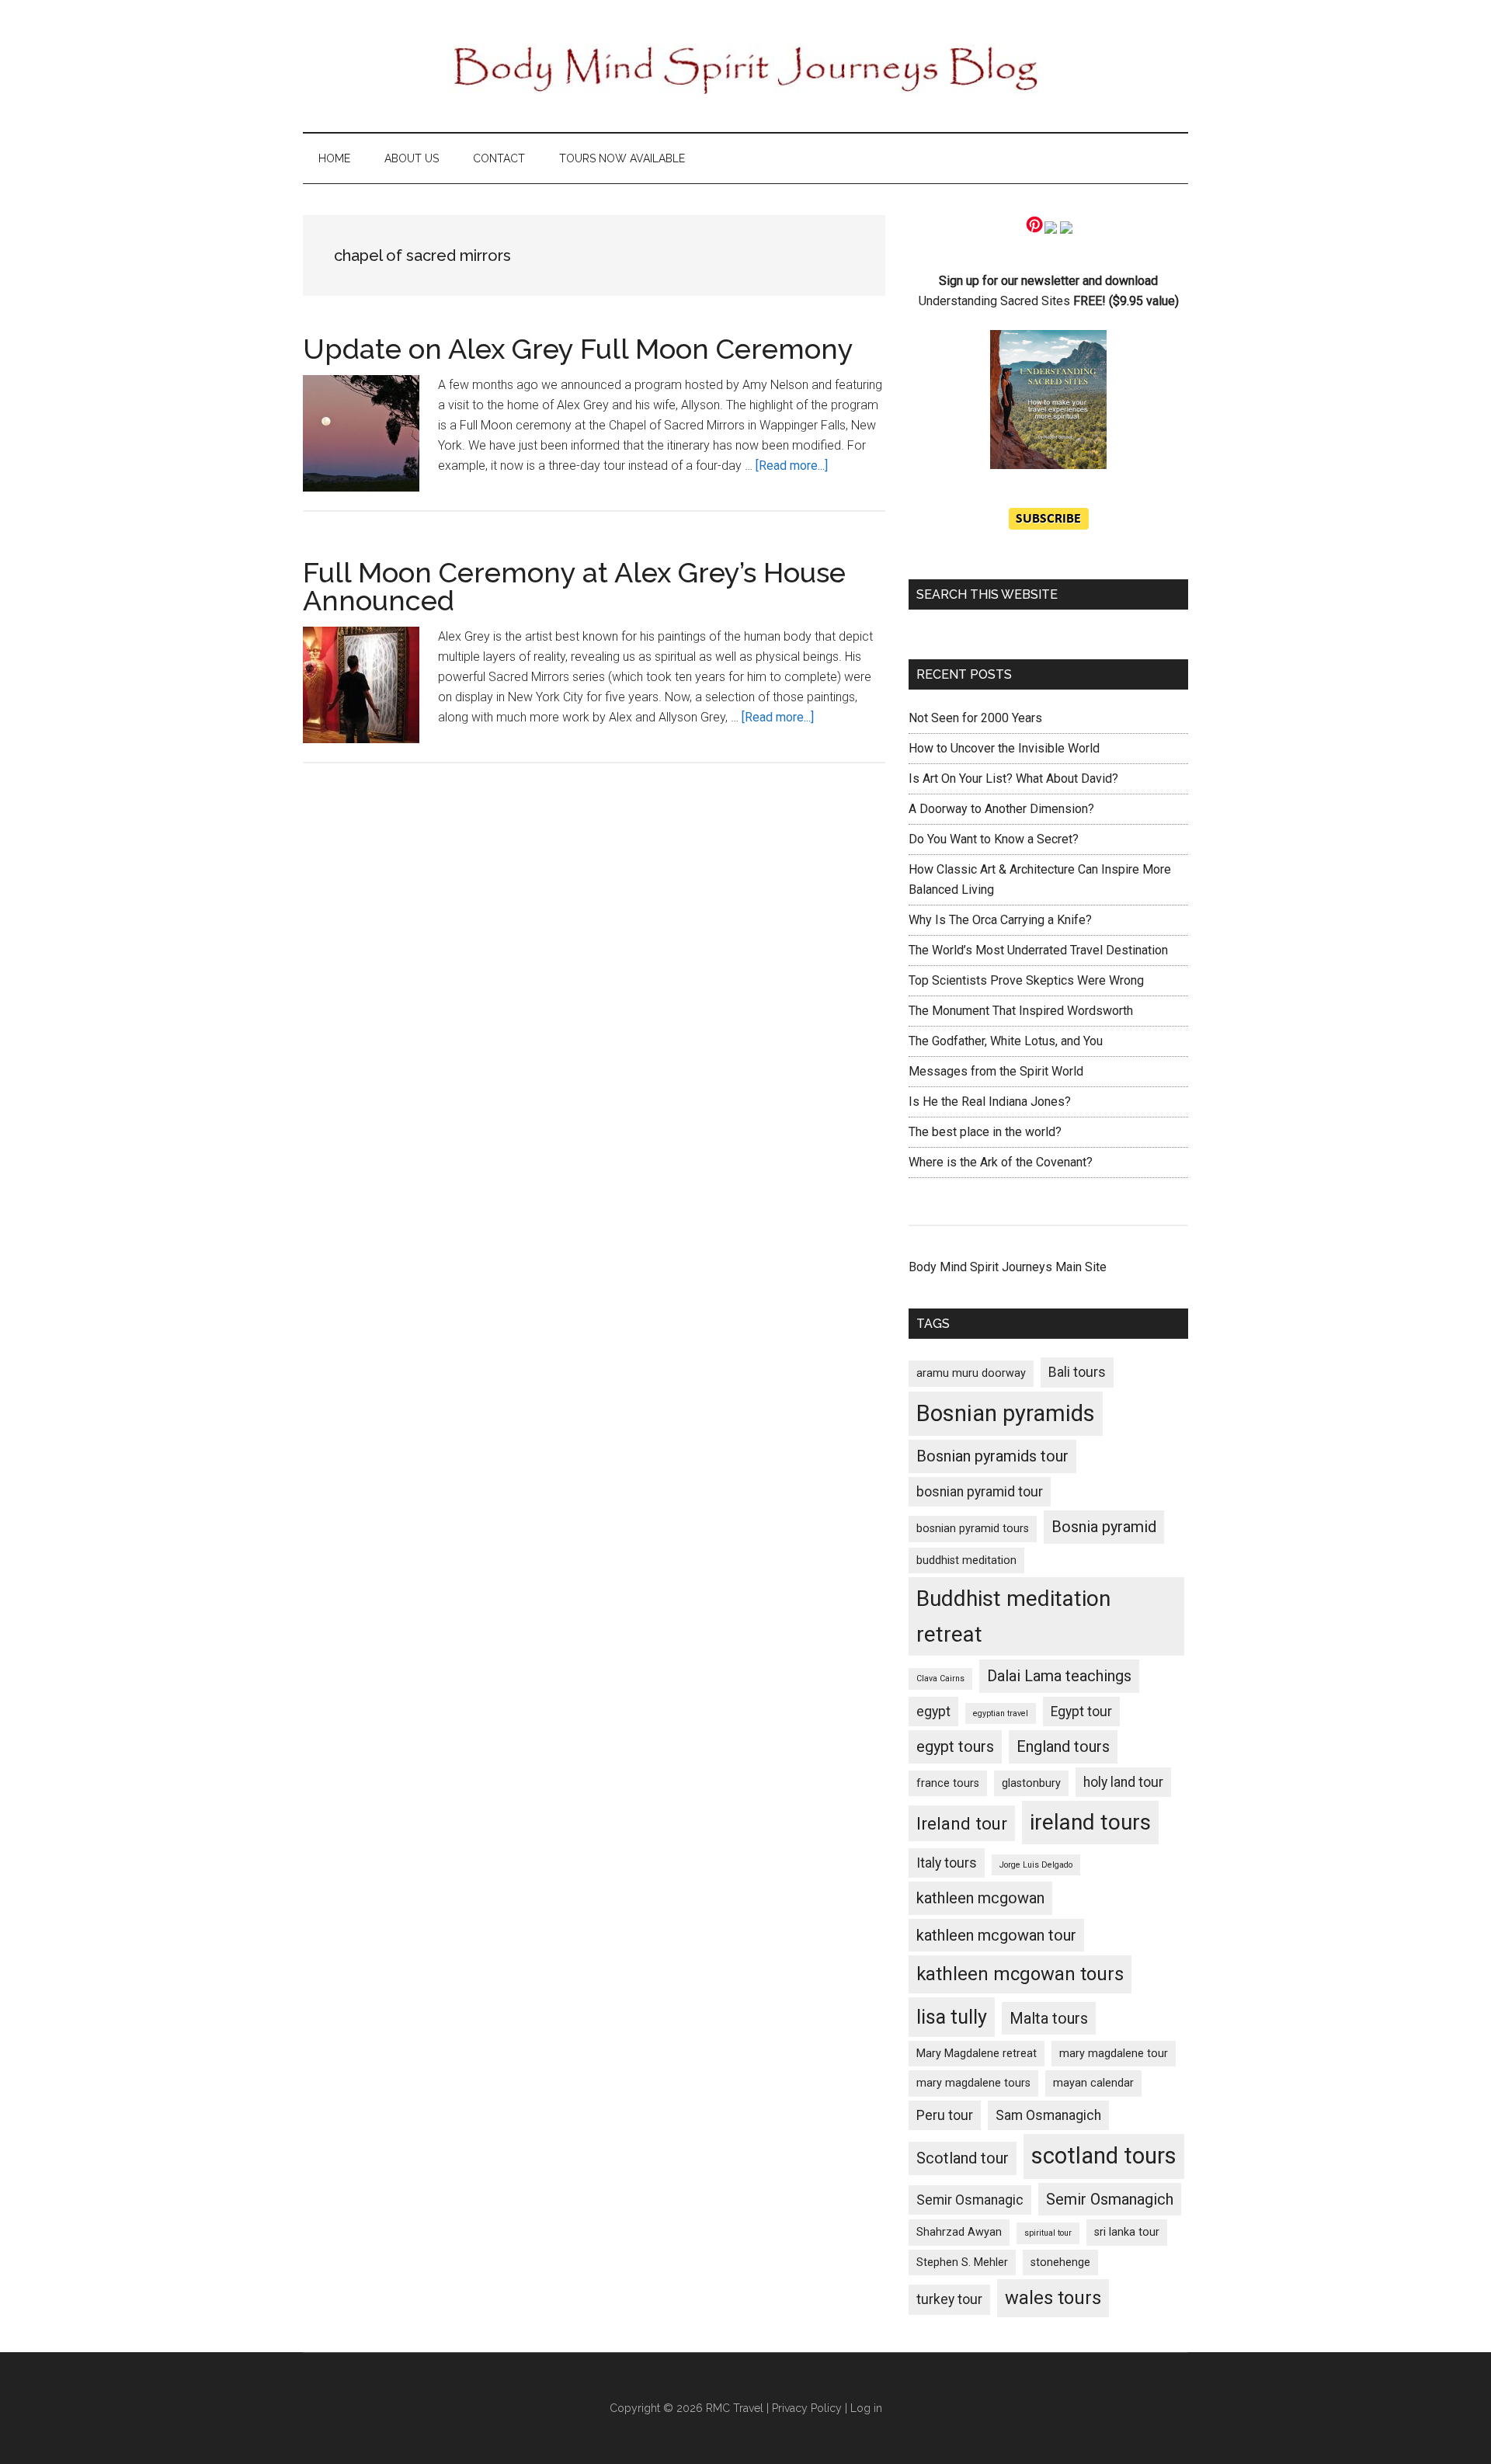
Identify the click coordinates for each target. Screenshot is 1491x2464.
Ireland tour (962, 1823)
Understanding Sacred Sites (994, 301)
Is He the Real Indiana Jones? (990, 1102)
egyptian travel (1001, 1713)
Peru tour (945, 2115)
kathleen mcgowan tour (996, 1935)
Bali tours (1077, 1372)
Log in (866, 2408)
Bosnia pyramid (1104, 1527)
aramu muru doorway (971, 1373)
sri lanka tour (1127, 2232)
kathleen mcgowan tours (1020, 1974)
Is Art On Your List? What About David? (1013, 778)
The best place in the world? (985, 1132)
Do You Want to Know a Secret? (994, 839)
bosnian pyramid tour (980, 1492)
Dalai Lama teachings (1059, 1676)
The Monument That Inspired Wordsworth (1021, 1011)
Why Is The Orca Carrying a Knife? (1000, 920)
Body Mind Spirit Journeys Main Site (1008, 1267)
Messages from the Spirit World (996, 1071)
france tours (948, 1783)
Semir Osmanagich (1110, 2199)
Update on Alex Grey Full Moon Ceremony (578, 349)
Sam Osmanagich (1048, 2115)
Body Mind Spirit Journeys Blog (745, 66)
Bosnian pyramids (1006, 1413)
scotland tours (1104, 2156)
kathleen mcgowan (980, 1898)
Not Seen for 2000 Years (975, 718)
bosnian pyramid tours (973, 1529)
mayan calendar (1093, 2083)
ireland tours (1090, 1822)
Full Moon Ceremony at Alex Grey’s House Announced (574, 586)
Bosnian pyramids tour (992, 1456)
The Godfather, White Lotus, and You (1006, 1041)
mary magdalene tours (973, 2083)
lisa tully (952, 2017)
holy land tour (1123, 1782)
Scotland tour (963, 2158)
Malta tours (1049, 2018)
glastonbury (1031, 1783)
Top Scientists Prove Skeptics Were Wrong (1026, 980)
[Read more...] (792, 466)
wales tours (1053, 2298)
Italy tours (947, 1863)
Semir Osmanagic (970, 2200)
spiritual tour (1048, 2233)
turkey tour (949, 2299)
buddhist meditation (966, 1560)
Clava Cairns (940, 1679)
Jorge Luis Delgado (1036, 1865)
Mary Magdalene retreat (977, 2054)
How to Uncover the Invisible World (1004, 748)
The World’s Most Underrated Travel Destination (1038, 950)
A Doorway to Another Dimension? (1001, 809)
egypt (933, 1712)
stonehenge (1060, 2262)
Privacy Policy (807, 2408)
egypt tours (955, 1746)
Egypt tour (1081, 1712)
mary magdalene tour (1114, 2054)
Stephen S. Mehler (962, 2262)
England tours (1063, 1746)
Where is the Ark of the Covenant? (1001, 1162)
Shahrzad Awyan (959, 2232)
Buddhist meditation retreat (1013, 1616)
